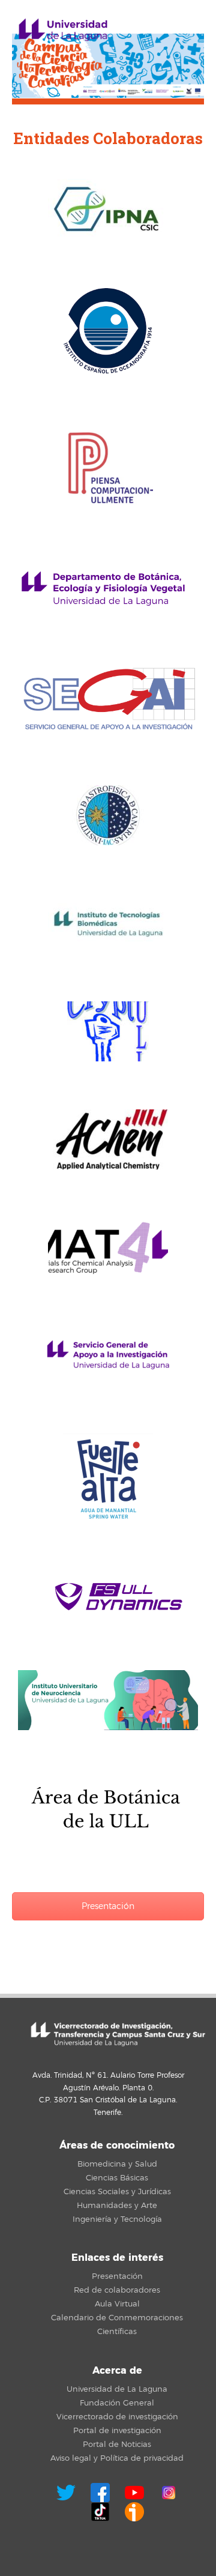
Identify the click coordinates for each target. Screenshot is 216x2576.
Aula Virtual (117, 2304)
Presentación (108, 1906)
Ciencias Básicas (117, 2178)
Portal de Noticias (117, 2445)
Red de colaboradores (117, 2290)
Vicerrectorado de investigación (117, 2417)
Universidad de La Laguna (117, 2389)
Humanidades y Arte (117, 2206)
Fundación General (117, 2403)
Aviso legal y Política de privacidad (117, 2458)
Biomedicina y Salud (117, 2164)
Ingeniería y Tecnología (117, 2219)
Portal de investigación (117, 2431)
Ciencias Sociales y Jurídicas (117, 2192)
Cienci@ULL (63, 30)
